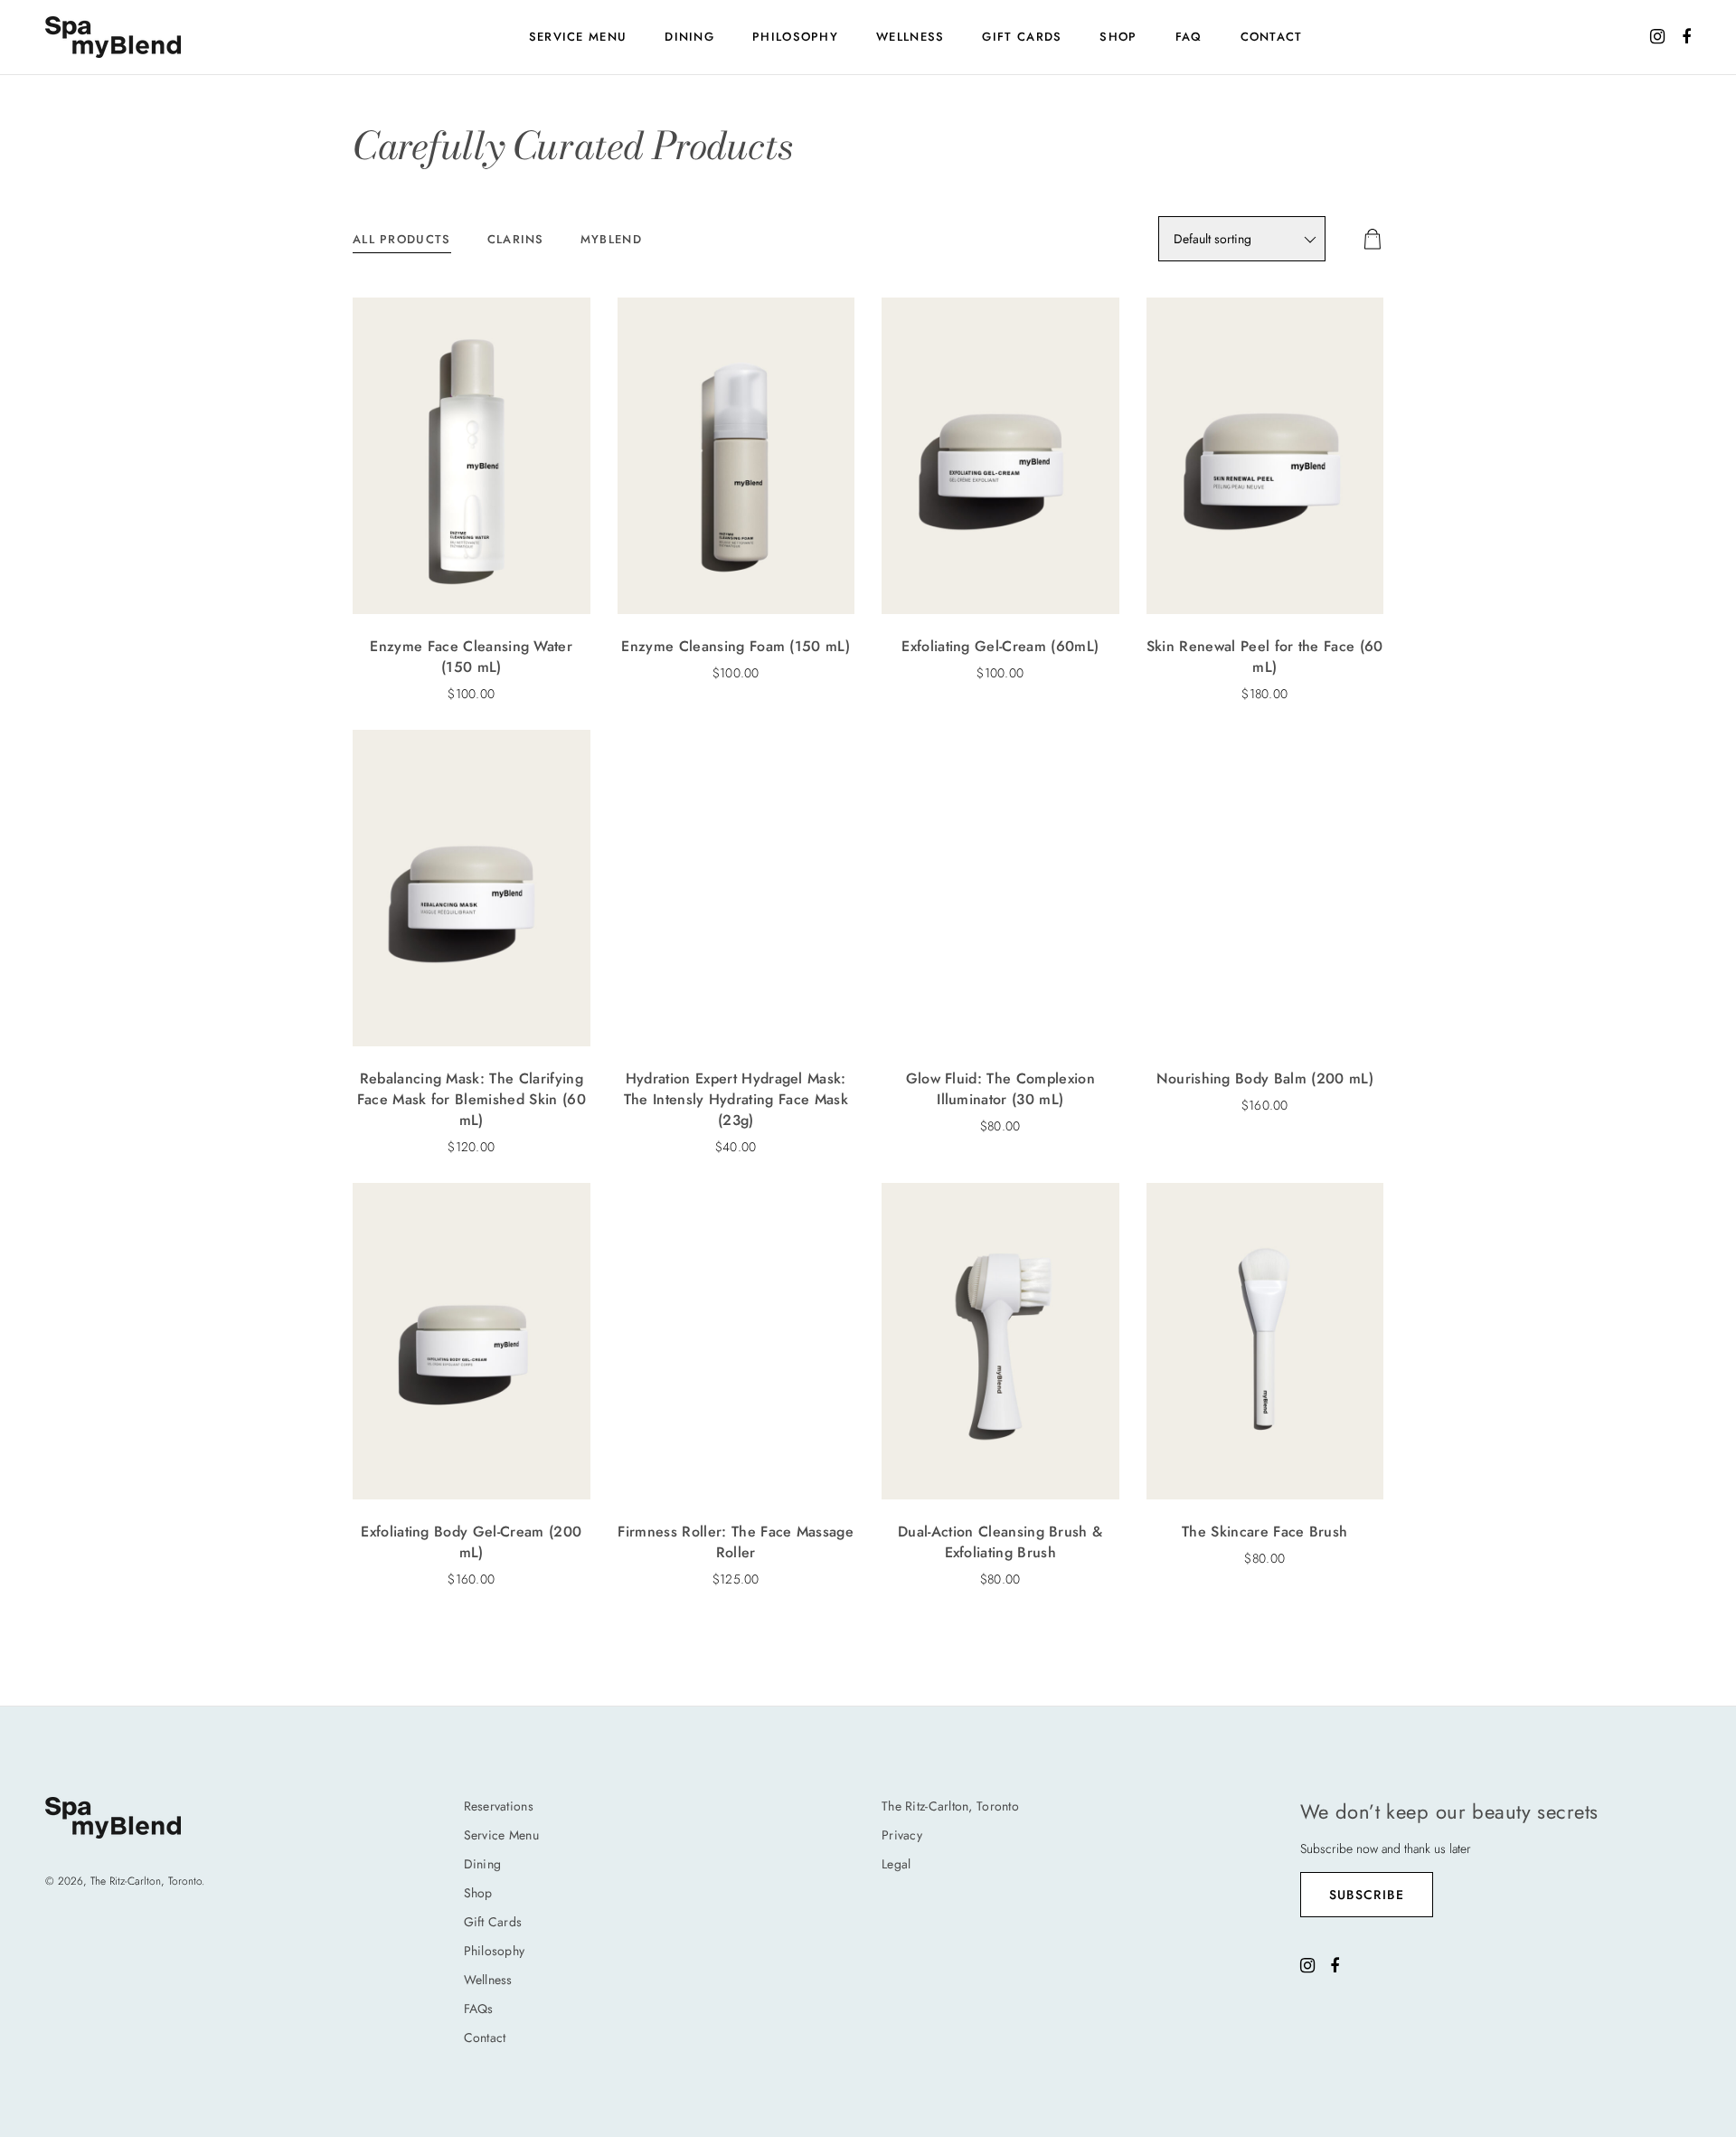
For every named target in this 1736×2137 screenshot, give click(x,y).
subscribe (1367, 1895)
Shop (1118, 37)
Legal (896, 1864)
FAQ (1189, 37)
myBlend (611, 239)
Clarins (516, 239)
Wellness (910, 37)
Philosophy (795, 37)
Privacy (902, 1835)
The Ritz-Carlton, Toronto (950, 1806)
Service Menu (578, 37)
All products (402, 239)
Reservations (499, 1806)
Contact (1272, 37)
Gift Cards (1022, 37)
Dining (689, 37)
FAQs (479, 2009)
